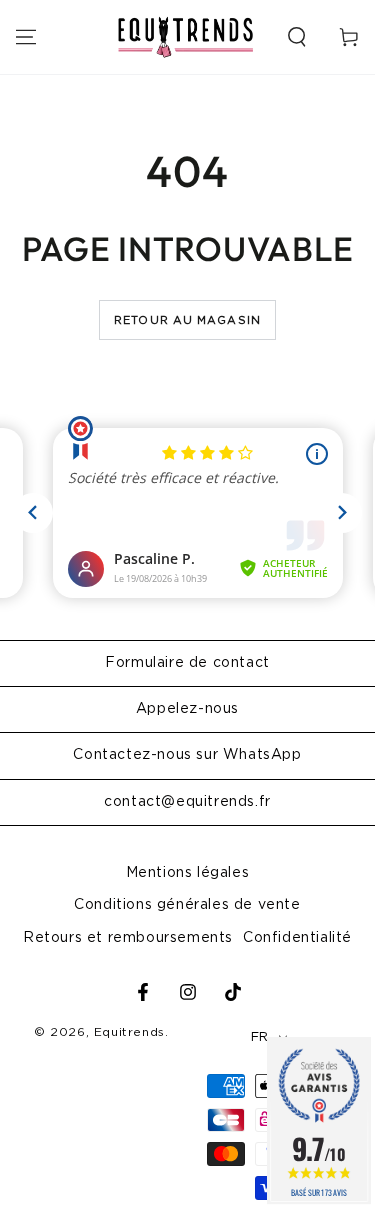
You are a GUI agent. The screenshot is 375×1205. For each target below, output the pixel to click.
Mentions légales (188, 873)
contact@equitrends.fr (187, 802)
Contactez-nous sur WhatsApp (187, 755)
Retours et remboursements (128, 938)
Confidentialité (297, 938)
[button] (297, 37)
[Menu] (26, 37)
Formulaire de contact (187, 663)
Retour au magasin (187, 320)
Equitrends (129, 1032)
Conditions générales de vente (187, 905)
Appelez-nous (187, 709)
